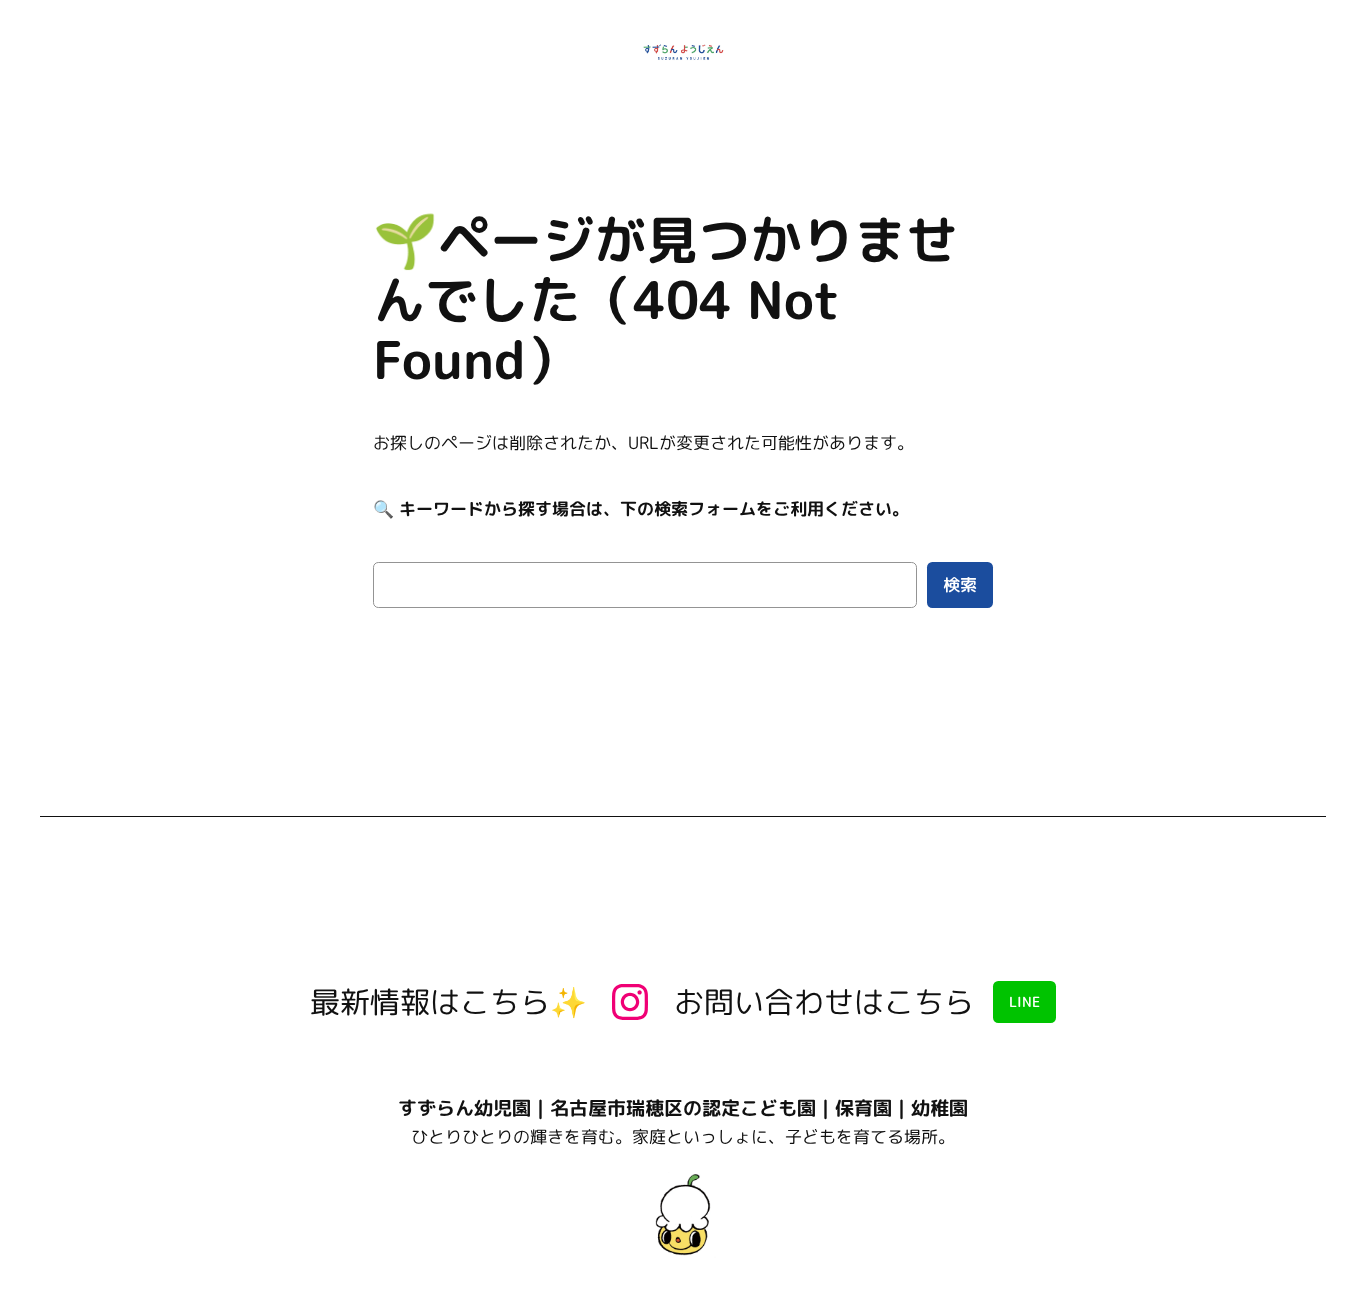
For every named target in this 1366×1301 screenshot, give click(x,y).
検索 (960, 584)
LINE (1024, 1002)
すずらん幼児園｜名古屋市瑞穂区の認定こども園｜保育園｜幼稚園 (683, 1107)
